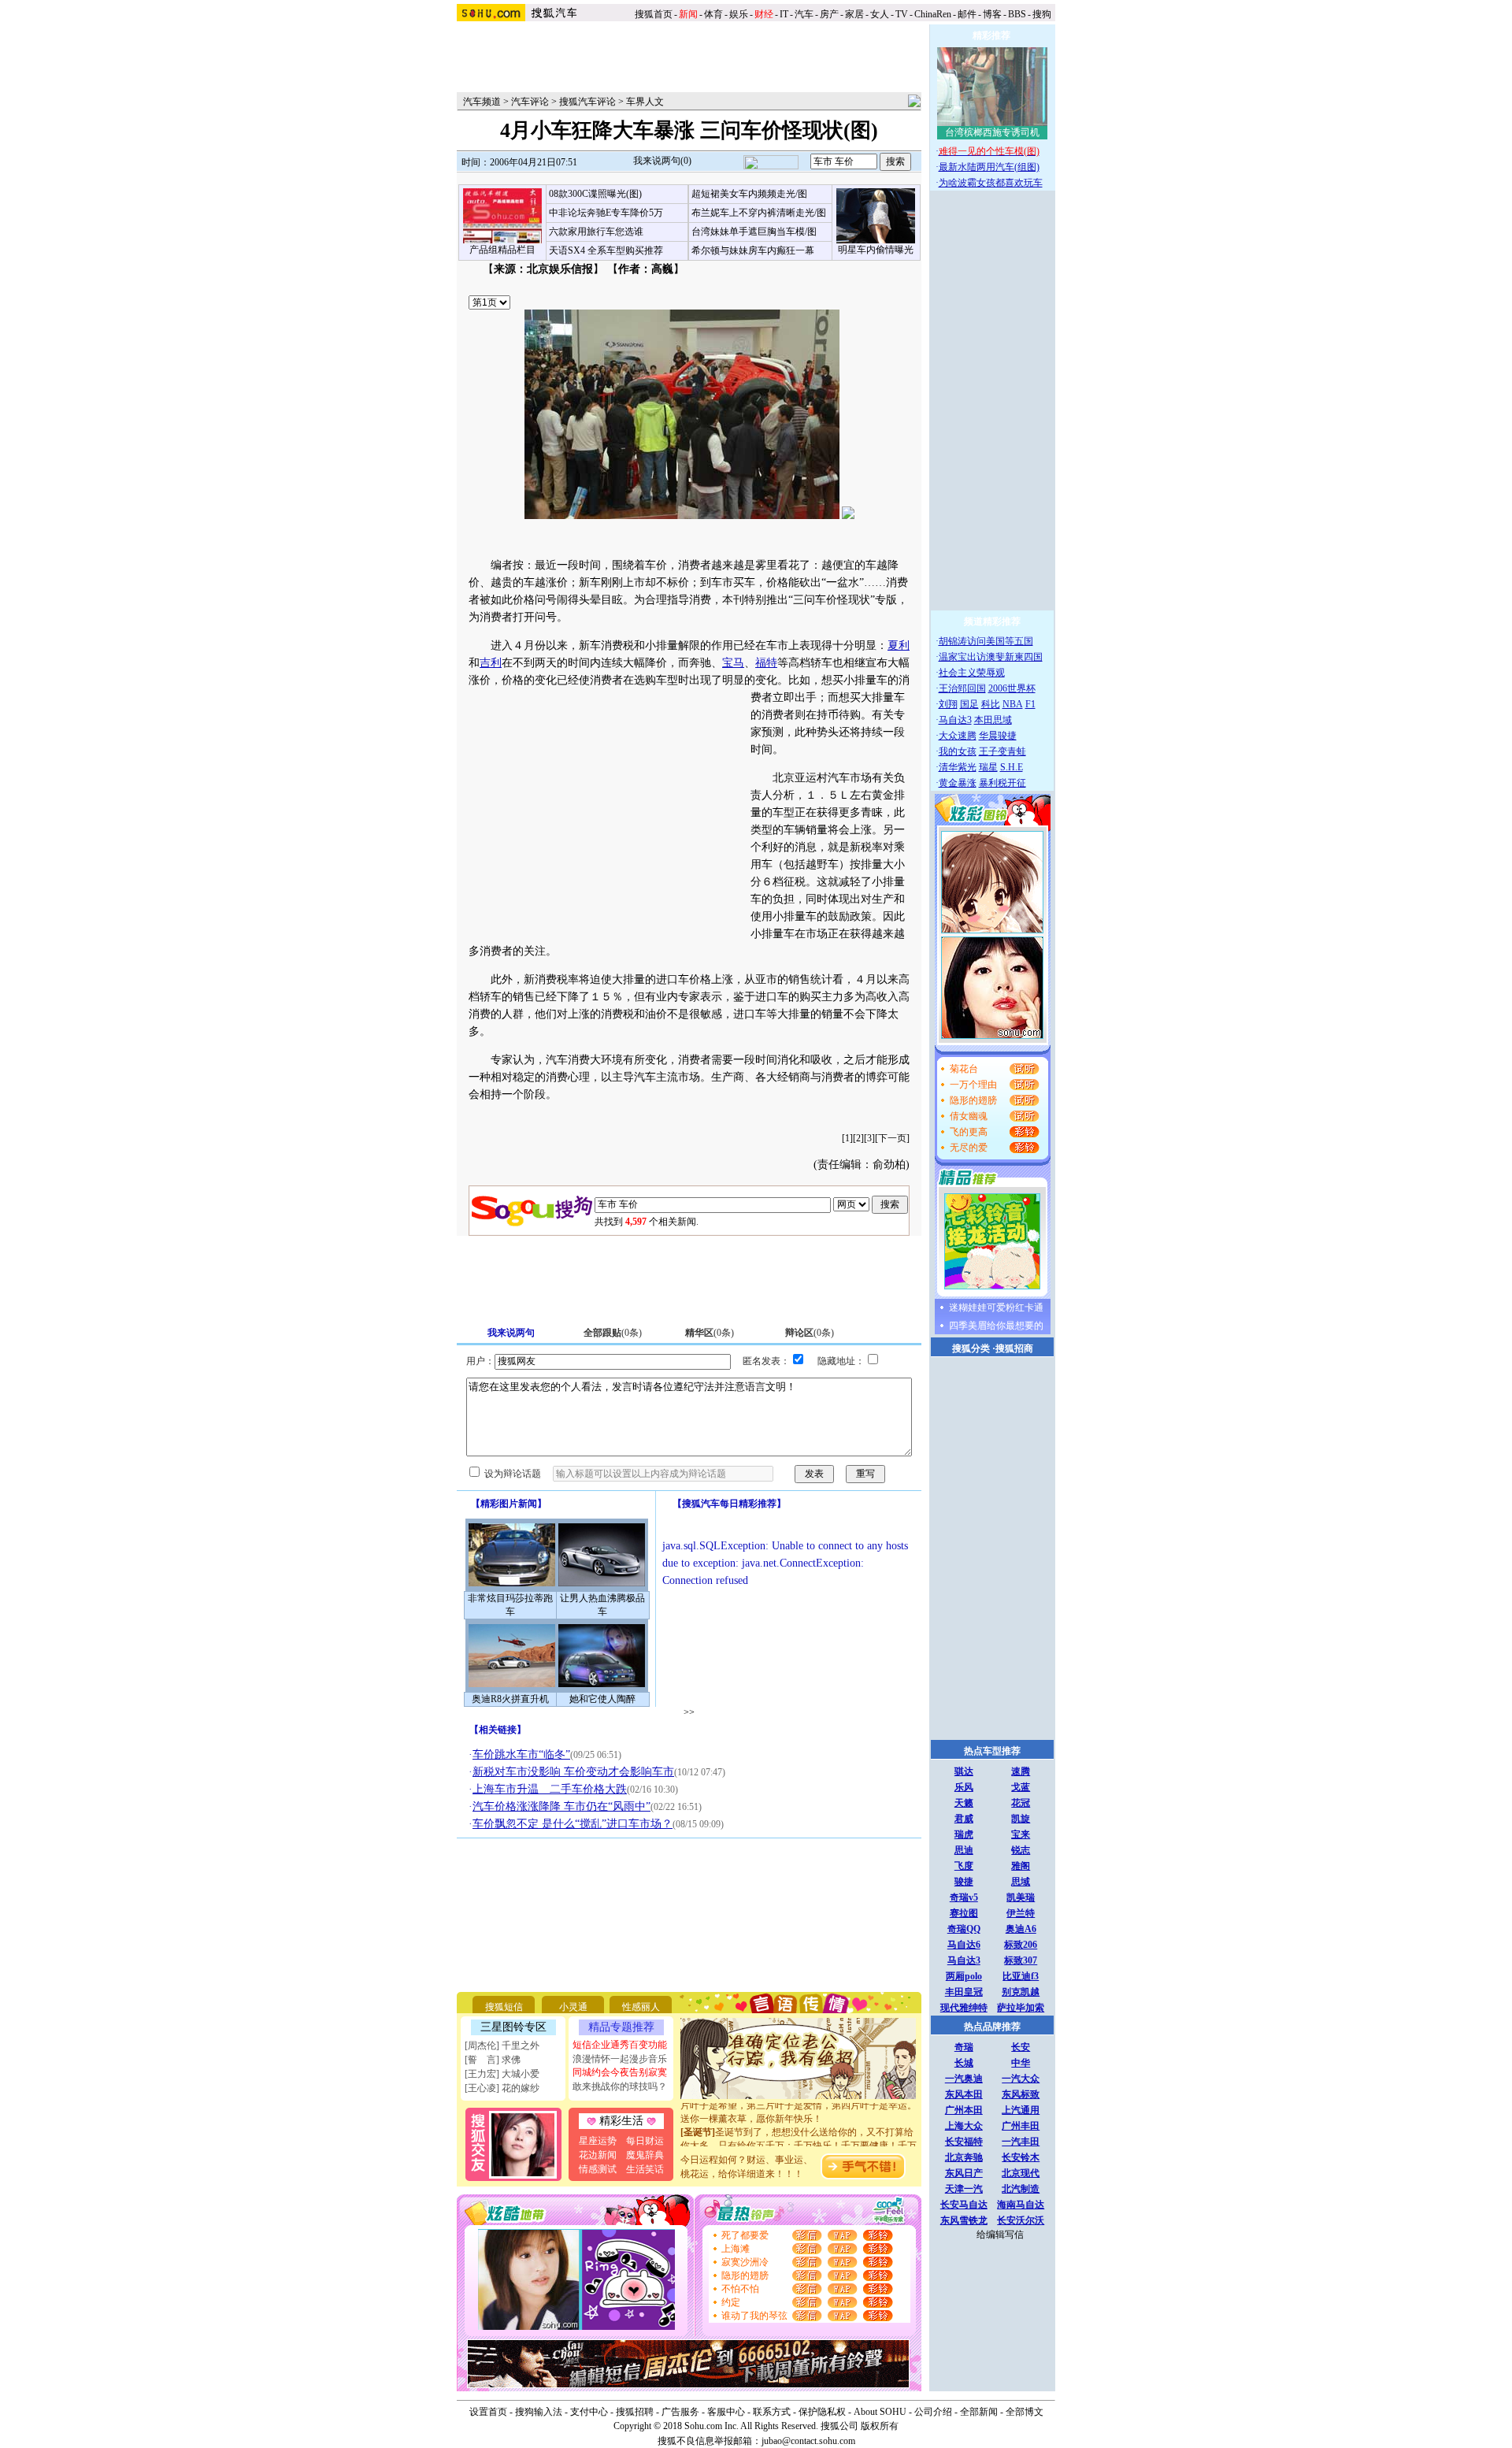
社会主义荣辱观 (972, 673)
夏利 (899, 645)
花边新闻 (598, 2155)
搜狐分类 (971, 1348)
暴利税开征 (1002, 783)
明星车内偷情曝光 (876, 250)
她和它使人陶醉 (602, 1699)
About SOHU (880, 2412)
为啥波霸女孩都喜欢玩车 (991, 183)
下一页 (892, 1138)
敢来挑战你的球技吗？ (620, 2086)
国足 (969, 704)
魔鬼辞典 (645, 2155)
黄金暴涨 (958, 783)
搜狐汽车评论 (587, 102)
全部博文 (1025, 2412)
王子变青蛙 (1002, 751)
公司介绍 (933, 2412)
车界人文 (645, 102)
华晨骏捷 (998, 736)
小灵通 (573, 2007)
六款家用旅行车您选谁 (596, 232)
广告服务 (680, 2412)
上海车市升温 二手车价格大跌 (550, 1789)
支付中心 (589, 2412)
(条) (613, 1333)
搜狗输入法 (539, 2412)
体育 (713, 14)
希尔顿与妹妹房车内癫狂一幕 (753, 250)
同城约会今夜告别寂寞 (620, 2072)
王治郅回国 (962, 688)
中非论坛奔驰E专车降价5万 (606, 213)
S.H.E (1012, 767)
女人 (880, 14)
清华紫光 (958, 767)
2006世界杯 (1012, 688)
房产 (829, 14)
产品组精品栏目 (502, 250)
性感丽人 (641, 2007)
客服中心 (726, 2412)
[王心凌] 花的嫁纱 (502, 2088)
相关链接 (498, 1730)
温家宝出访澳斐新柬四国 (991, 657)
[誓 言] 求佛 (493, 2060)
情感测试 (598, 2169)
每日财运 (645, 2141)
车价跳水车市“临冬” (521, 1754)
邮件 (967, 14)
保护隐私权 (822, 2412)
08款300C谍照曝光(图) (595, 194)
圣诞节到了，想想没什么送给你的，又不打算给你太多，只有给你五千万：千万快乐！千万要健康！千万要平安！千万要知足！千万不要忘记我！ (799, 2131)
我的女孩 (958, 751)
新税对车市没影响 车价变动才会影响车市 (573, 1772)
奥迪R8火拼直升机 (510, 1699)
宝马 (733, 663)
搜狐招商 (1014, 1348)
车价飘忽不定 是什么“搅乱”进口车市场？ (573, 1824)
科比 (991, 704)
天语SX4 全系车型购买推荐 (606, 250)
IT (784, 14)
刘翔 (948, 704)
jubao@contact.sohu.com (808, 2441)
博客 (992, 14)
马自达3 (955, 720)
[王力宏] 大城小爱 (502, 2074)
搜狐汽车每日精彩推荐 (729, 1504)
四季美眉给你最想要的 (996, 1326)
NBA (1013, 704)
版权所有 (880, 2426)
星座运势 (598, 2141)
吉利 (491, 663)
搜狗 (1043, 14)
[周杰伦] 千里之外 (502, 2046)
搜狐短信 (504, 2007)
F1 (1030, 704)
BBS (1017, 14)
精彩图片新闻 (509, 1504)
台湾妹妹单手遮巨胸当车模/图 (754, 232)
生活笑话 (645, 2169)
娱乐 (739, 14)
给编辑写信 (1000, 2235)
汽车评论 (530, 102)
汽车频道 (482, 102)
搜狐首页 (654, 14)
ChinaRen (933, 14)
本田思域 (993, 720)
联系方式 (772, 2412)
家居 (854, 14)
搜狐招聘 (635, 2412)
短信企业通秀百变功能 (620, 2045)
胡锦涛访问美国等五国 (986, 641)
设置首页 (488, 2412)
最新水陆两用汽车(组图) (989, 167)
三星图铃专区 (513, 2027)
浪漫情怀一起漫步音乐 (620, 2059)
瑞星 (988, 767)
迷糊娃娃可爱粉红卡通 (996, 1307)
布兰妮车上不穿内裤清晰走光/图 (759, 213)
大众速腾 (958, 736)
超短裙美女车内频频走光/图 (749, 194)
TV (902, 14)
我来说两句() (662, 161)
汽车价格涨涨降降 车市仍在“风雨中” (561, 1806)
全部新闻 (979, 2412)
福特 (766, 663)
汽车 (804, 14)
